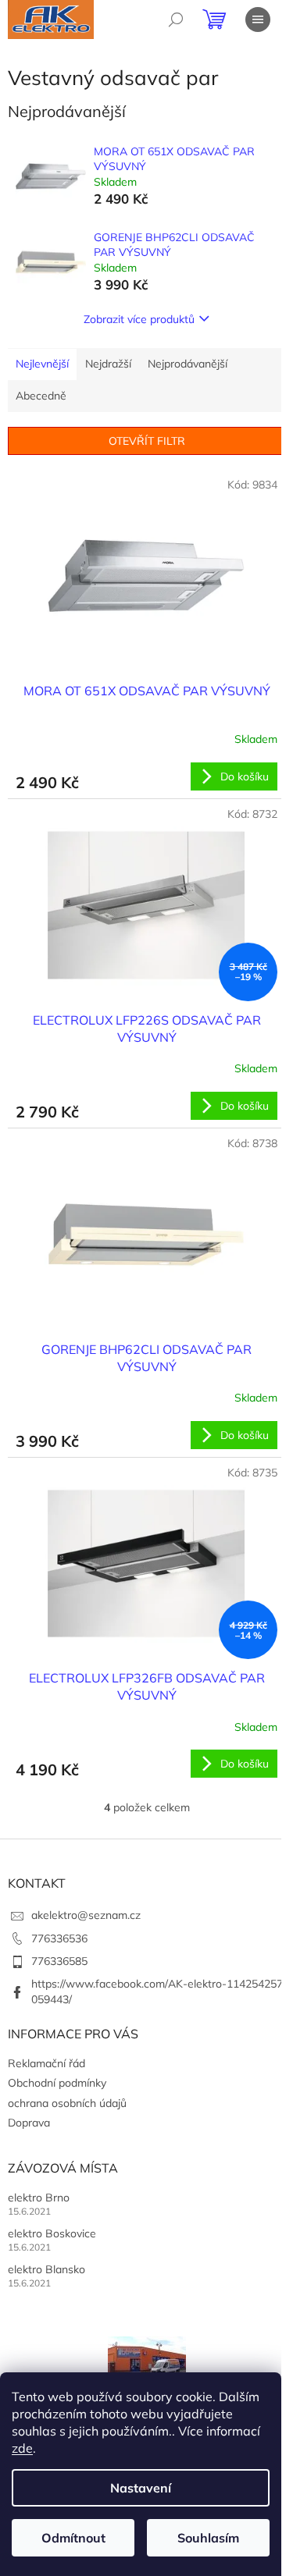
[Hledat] (176, 20)
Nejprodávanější (188, 364)
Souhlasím (208, 2538)
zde (22, 2448)
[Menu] (258, 20)
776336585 (59, 1961)
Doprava (29, 2123)
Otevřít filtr (147, 441)
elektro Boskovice (52, 2233)
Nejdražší (108, 364)
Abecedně (41, 396)
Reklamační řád (46, 2063)
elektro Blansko (46, 2269)
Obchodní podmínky (57, 2083)
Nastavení (141, 2488)
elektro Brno (39, 2198)
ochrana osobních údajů (67, 2103)
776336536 (59, 1938)
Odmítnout (73, 2538)
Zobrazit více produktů (139, 319)
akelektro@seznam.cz (86, 1915)
